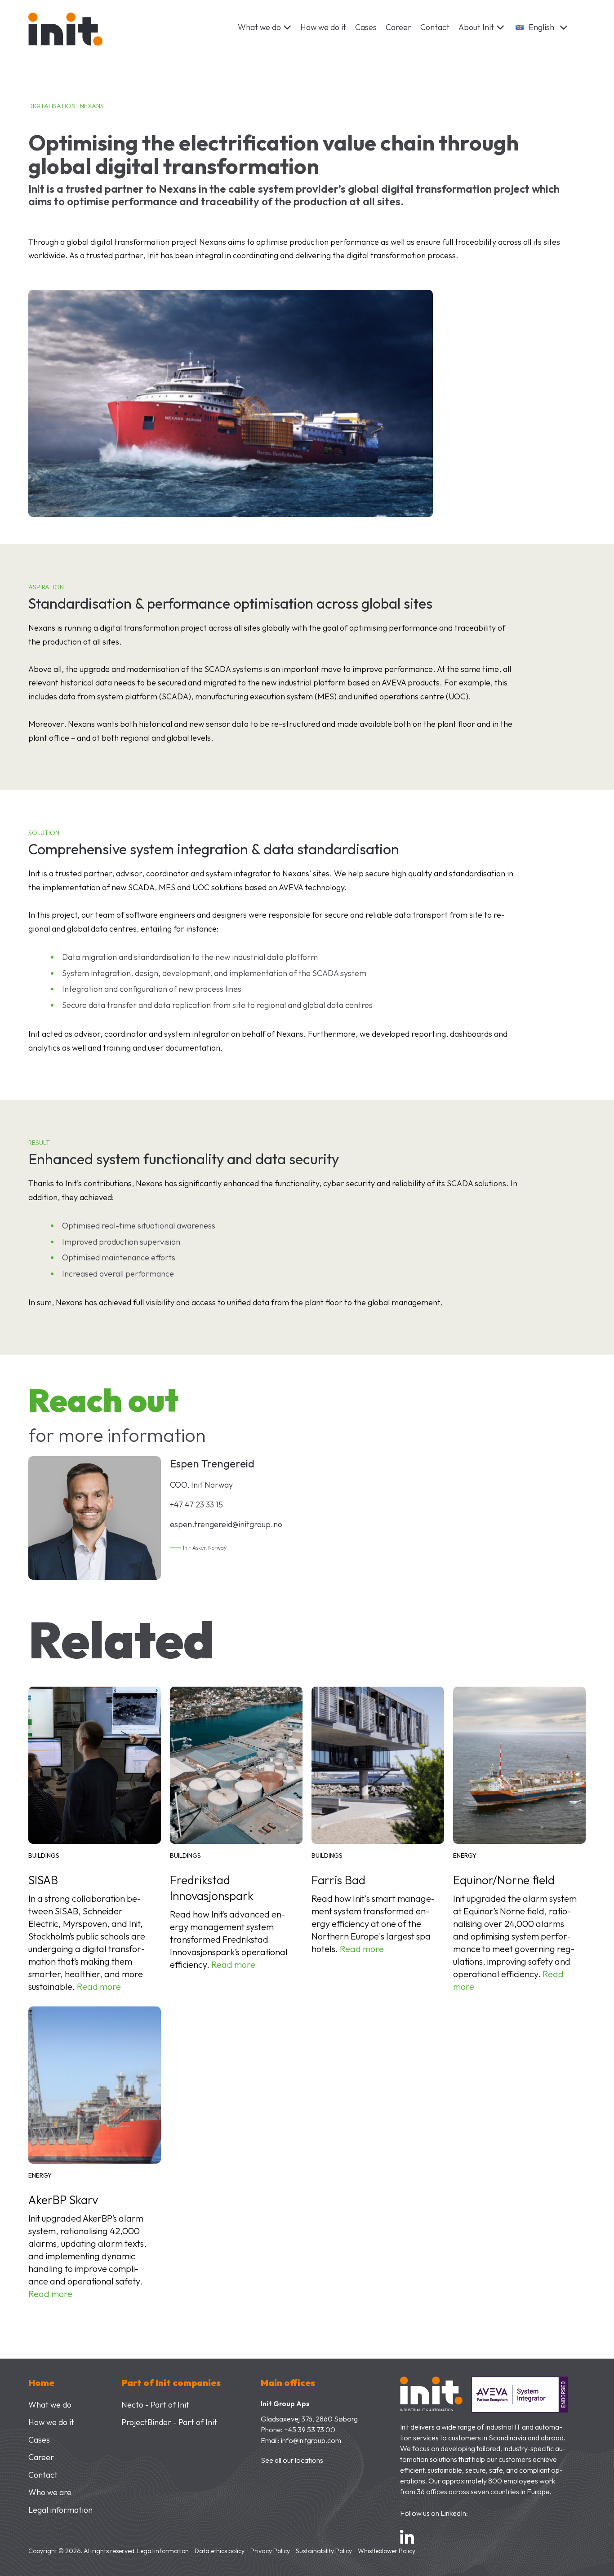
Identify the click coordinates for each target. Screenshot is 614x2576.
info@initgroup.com (311, 2440)
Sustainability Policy (324, 2551)
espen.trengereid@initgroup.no (226, 1524)
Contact (435, 27)
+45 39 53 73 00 (310, 2430)
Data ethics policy (220, 2551)
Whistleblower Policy (387, 2551)
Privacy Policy (270, 2551)
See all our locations (292, 2460)
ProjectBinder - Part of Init (169, 2422)
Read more (99, 1986)
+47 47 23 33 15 (196, 1505)
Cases (366, 27)
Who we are (50, 2492)
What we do (50, 2405)
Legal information (60, 2510)
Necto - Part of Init (155, 2405)
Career (398, 27)
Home (41, 2383)
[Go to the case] (95, 1767)
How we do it (323, 27)
